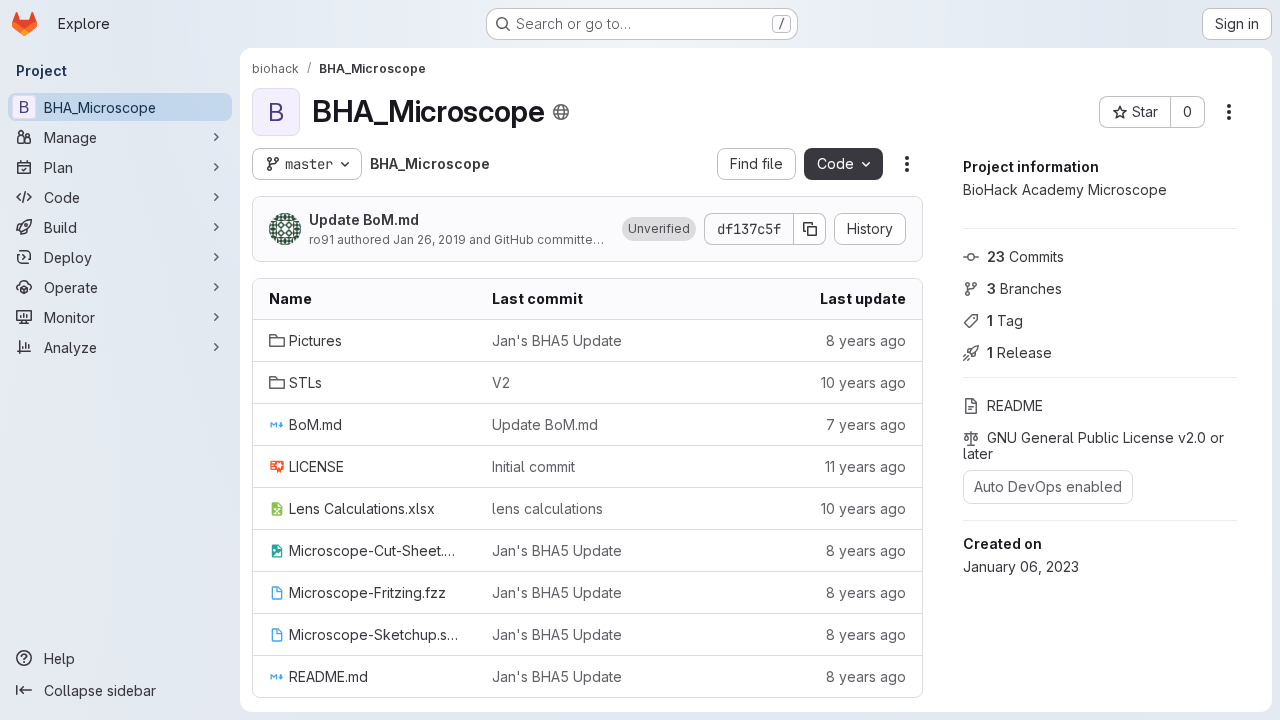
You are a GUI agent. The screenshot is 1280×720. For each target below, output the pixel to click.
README (1015, 405)
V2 (501, 382)
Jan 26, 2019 (429, 239)
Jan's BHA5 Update (557, 340)
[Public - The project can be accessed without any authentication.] (561, 112)
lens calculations (547, 508)
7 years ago (866, 424)
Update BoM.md (364, 219)
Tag (1005, 320)
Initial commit (533, 466)
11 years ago (865, 466)
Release (1019, 352)
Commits (1025, 256)
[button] (659, 229)
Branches (1024, 288)
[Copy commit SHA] (810, 229)
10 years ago (863, 382)
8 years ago (866, 340)
